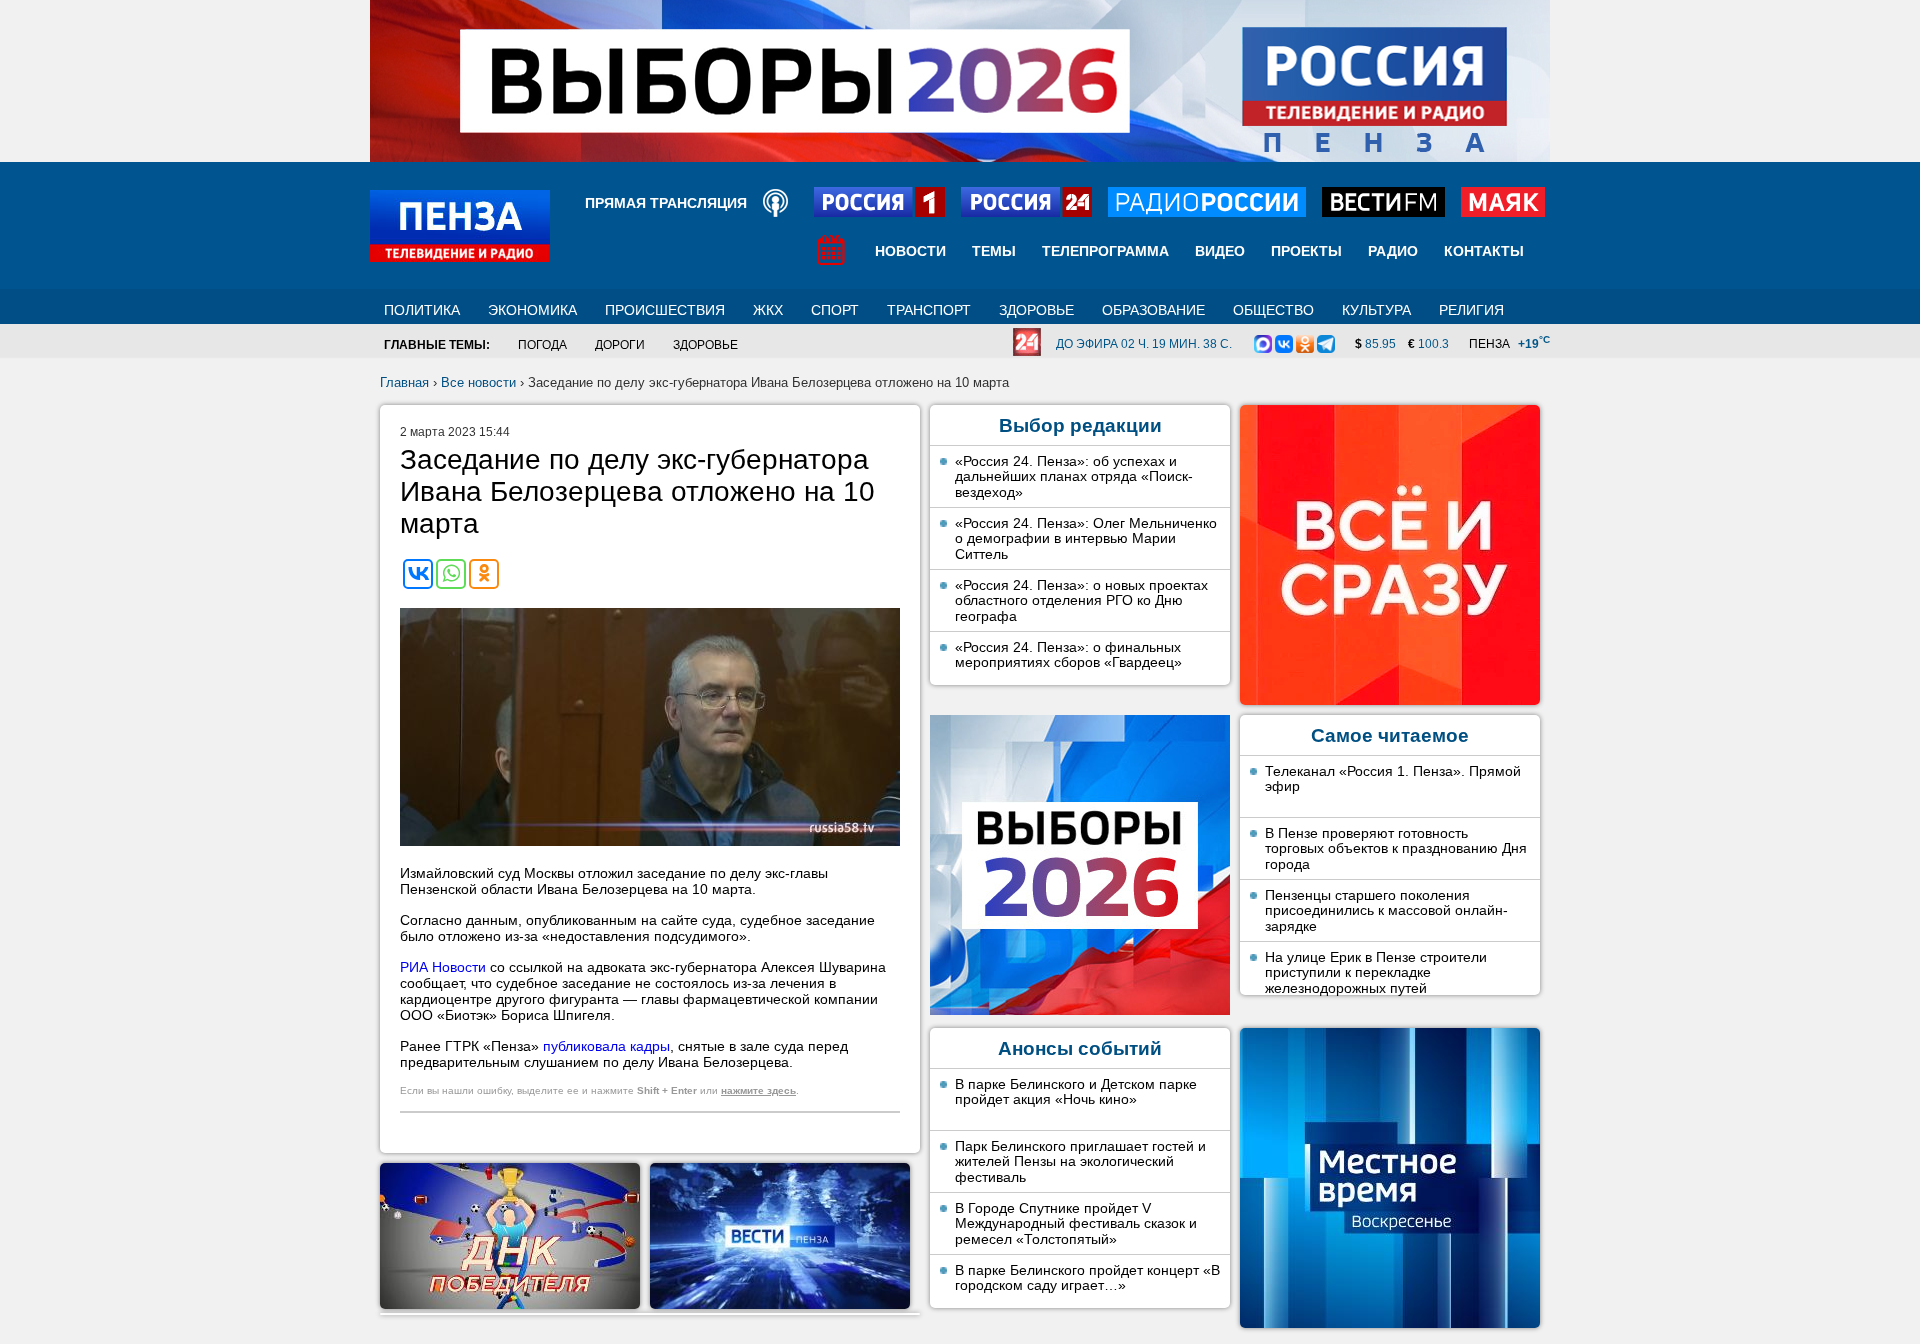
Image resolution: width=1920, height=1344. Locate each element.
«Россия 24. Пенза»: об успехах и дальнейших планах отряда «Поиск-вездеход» (1074, 476)
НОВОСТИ (910, 251)
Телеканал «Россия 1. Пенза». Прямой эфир (1393, 779)
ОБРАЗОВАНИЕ (1153, 310)
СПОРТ (835, 310)
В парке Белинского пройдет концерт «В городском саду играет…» (1087, 1278)
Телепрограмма (1105, 251)
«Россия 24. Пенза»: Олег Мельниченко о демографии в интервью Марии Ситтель (1086, 538)
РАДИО (1393, 251)
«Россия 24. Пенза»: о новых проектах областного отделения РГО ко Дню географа (1081, 600)
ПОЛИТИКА (422, 310)
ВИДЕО (1220, 251)
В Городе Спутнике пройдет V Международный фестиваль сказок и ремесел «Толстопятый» (1076, 1223)
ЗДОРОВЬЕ (1036, 310)
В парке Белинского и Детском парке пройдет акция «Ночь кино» (1076, 1092)
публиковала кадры (606, 1046)
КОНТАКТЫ (1484, 251)
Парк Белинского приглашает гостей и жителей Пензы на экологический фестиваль (1080, 1161)
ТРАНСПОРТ (929, 310)
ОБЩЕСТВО (1273, 310)
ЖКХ (768, 310)
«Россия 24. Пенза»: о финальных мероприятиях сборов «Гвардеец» (1068, 655)
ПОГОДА (542, 345)
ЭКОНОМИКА (532, 310)
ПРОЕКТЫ (1306, 251)
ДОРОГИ (620, 345)
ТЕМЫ (994, 251)
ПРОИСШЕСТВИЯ (665, 310)
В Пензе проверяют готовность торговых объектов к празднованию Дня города (1396, 848)
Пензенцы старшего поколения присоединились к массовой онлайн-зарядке (1386, 910)
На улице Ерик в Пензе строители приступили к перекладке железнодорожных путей (1376, 972)
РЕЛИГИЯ (1471, 310)
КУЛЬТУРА (1376, 310)
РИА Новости (443, 967)
